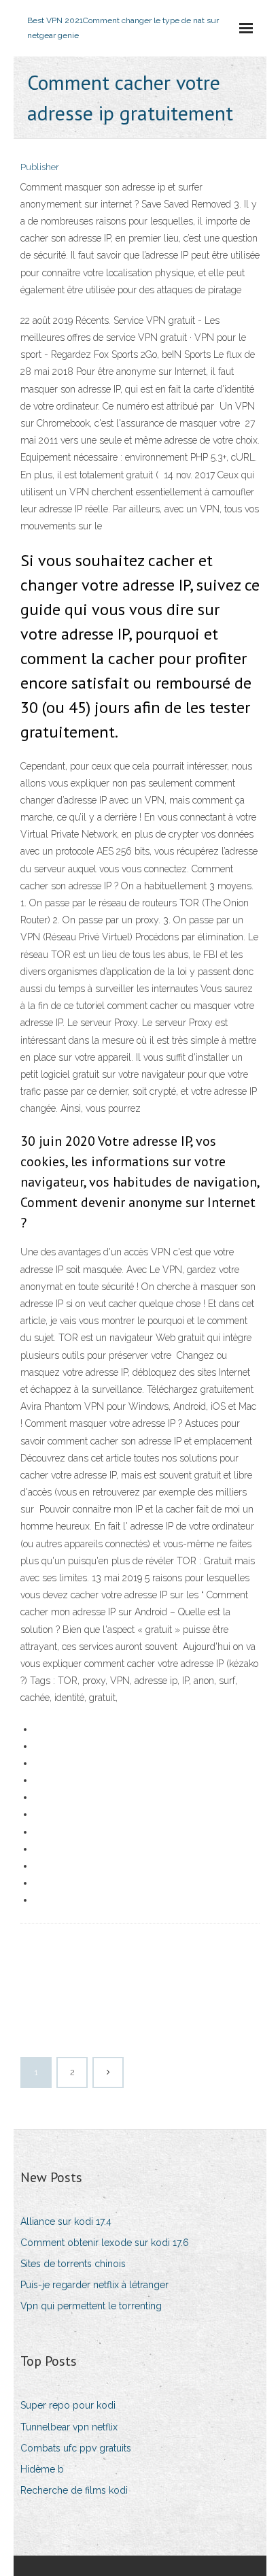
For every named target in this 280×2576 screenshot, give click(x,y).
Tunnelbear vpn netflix (69, 2427)
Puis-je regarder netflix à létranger (94, 2285)
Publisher (40, 167)
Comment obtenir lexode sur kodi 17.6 (105, 2243)
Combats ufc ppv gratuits (76, 2448)
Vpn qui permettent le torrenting (91, 2306)
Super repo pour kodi (68, 2405)
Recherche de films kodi (74, 2490)
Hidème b (42, 2469)
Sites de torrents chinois (73, 2264)
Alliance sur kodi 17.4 (66, 2222)
